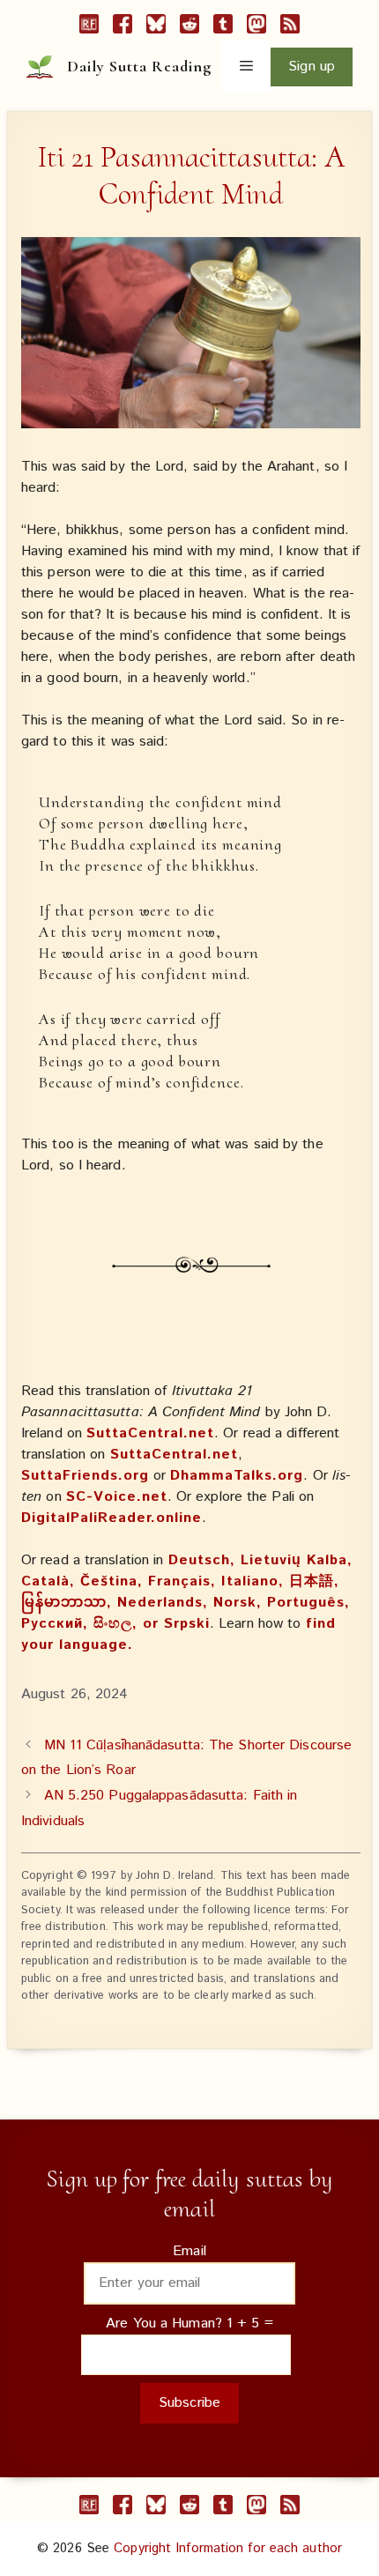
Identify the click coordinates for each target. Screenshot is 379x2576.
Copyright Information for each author (228, 2548)
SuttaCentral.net (150, 1433)
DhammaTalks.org (237, 1476)
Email (189, 2251)
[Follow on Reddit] (189, 27)
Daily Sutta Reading (139, 66)
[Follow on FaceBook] (123, 27)
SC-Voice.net (117, 1497)
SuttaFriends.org (85, 1476)
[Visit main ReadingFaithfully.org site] (89, 27)
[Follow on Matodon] (256, 27)
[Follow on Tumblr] (223, 27)
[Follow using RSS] (290, 27)
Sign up (312, 67)
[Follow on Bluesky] (156, 27)
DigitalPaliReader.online (111, 1518)
